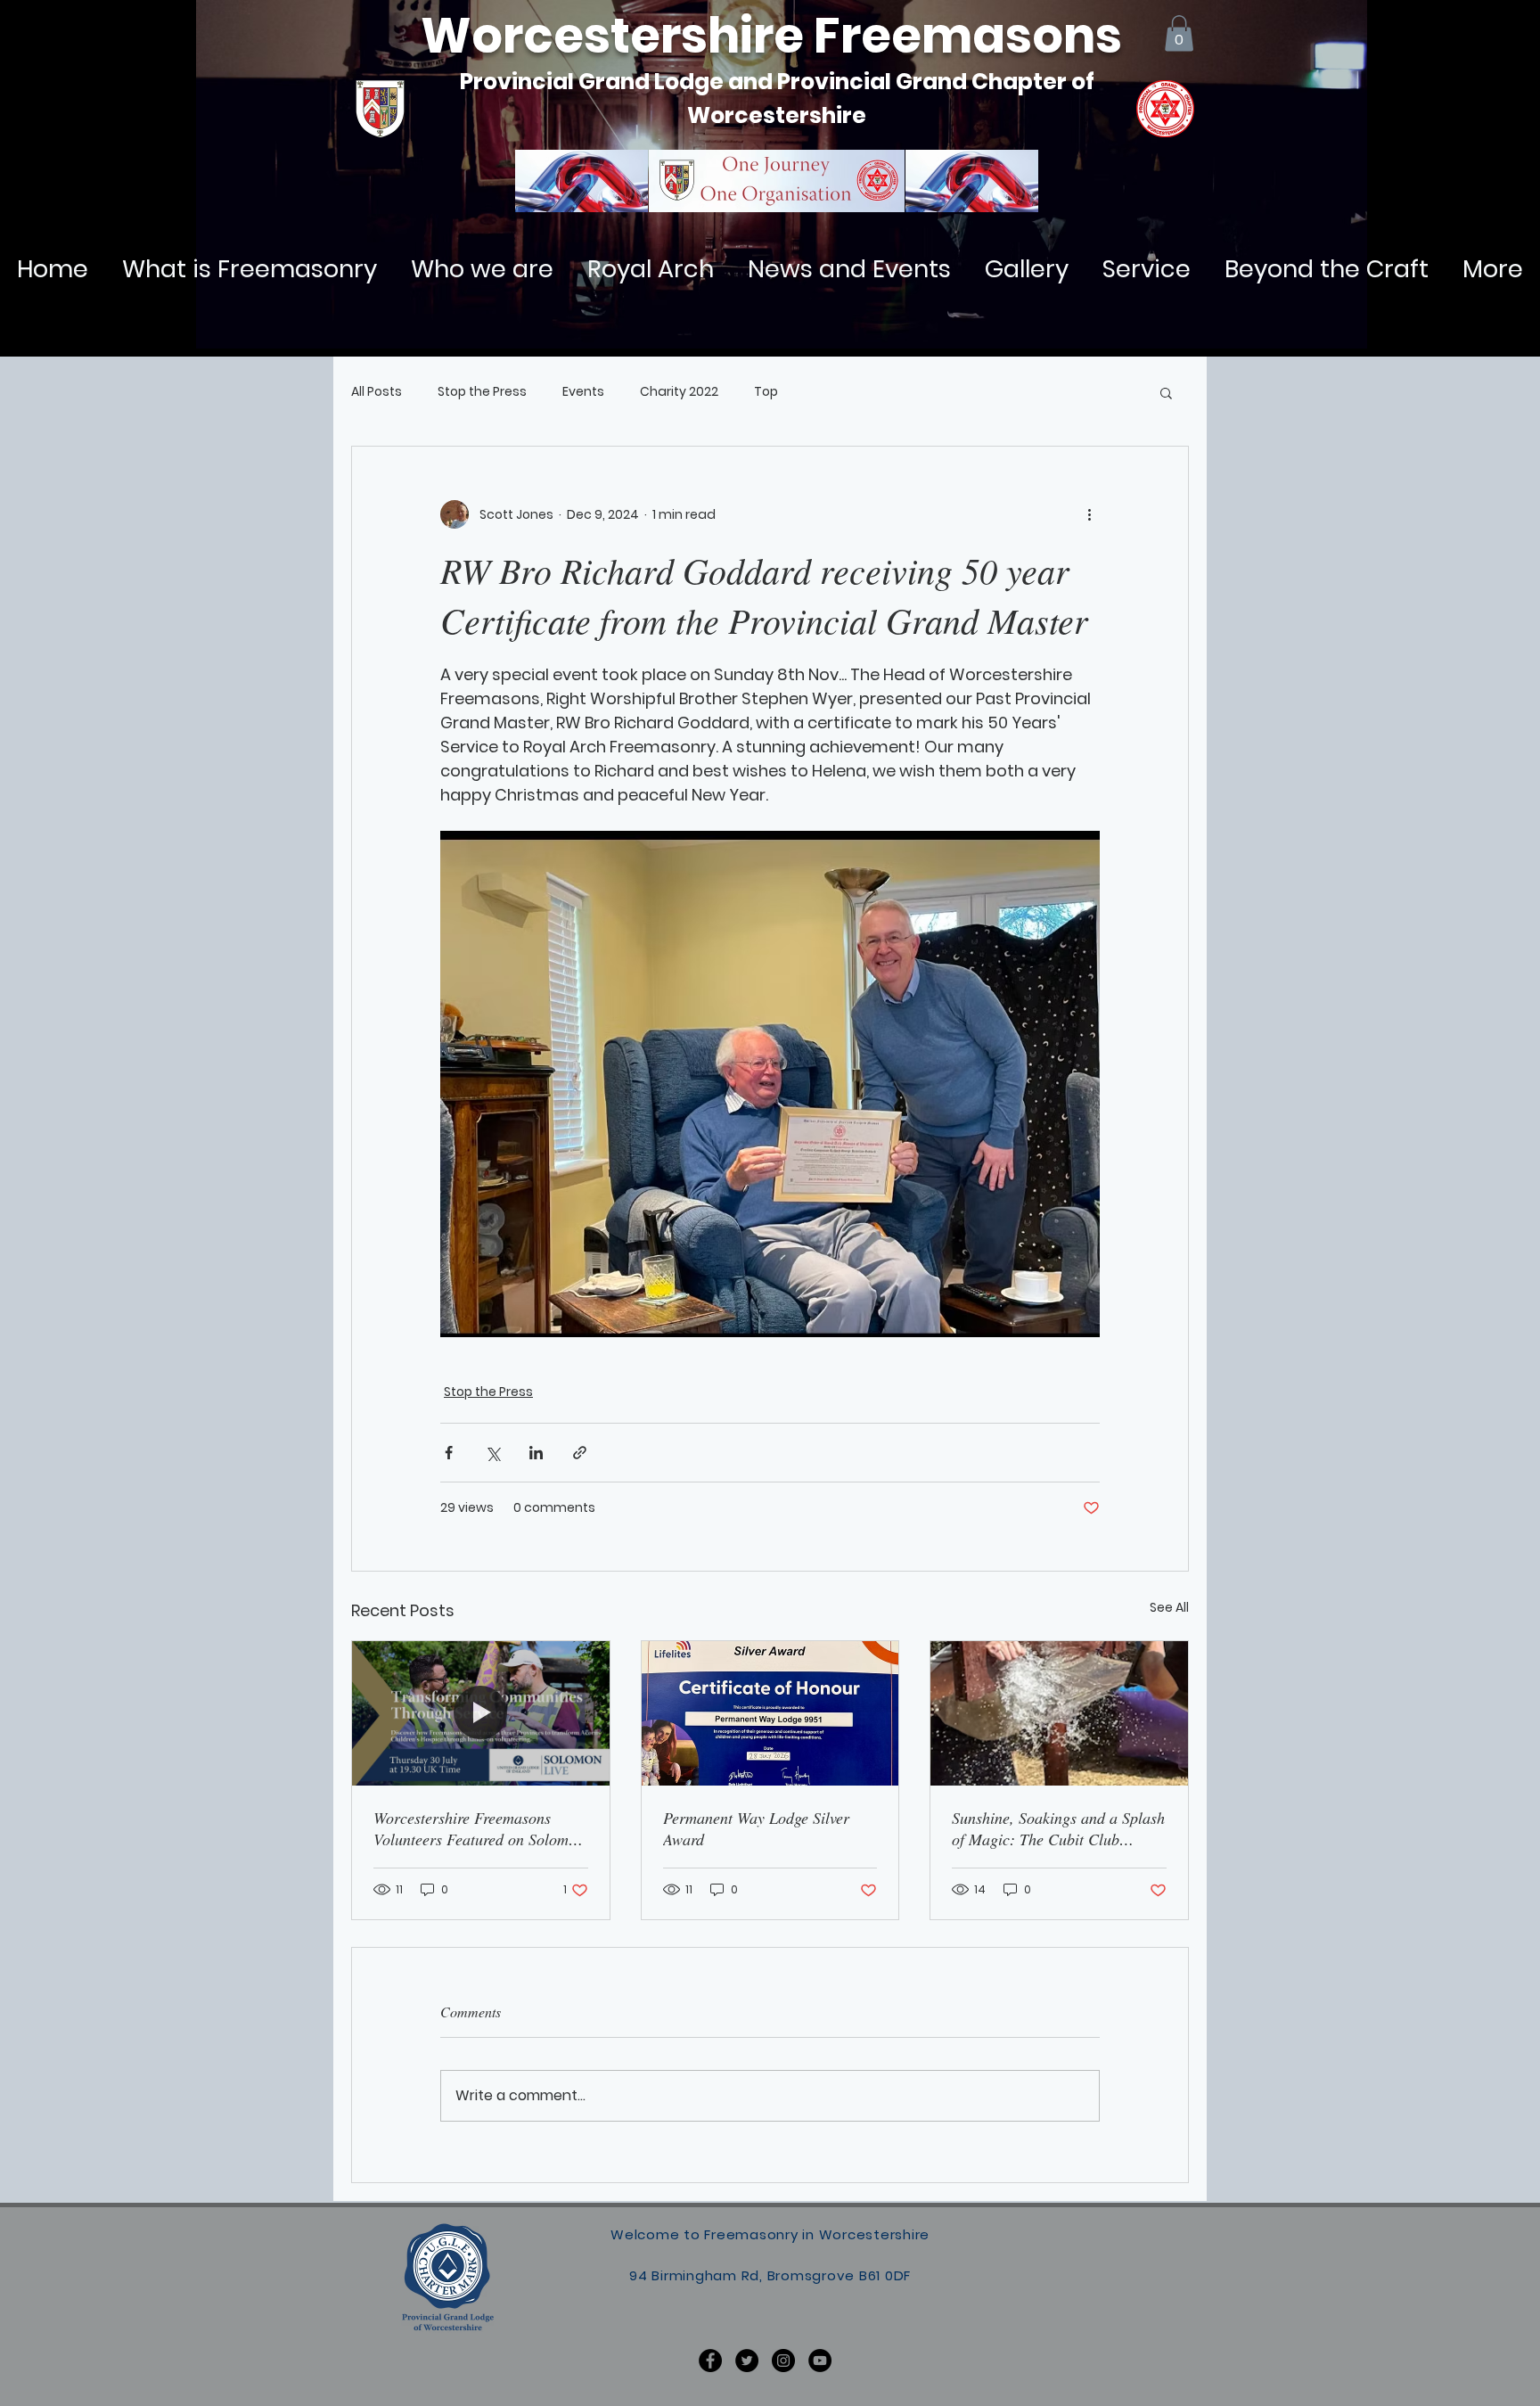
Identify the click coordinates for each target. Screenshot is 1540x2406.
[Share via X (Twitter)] (492, 1453)
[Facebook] (710, 2361)
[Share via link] (580, 1453)
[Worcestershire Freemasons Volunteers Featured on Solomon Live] (481, 1713)
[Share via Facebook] (449, 1453)
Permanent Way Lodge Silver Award (756, 1828)
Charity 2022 (679, 392)
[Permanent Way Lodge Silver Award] (770, 1713)
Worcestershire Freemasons (771, 36)
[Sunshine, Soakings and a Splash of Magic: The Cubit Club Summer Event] (1059, 1713)
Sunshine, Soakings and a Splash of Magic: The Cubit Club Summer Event (1058, 1828)
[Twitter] (747, 2361)
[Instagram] (783, 2361)
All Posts (377, 392)
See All (1169, 1607)
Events (583, 392)
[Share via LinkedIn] (536, 1453)
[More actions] (1089, 514)
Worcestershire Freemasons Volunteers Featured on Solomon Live (479, 1828)
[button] (1179, 33)
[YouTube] (820, 2361)
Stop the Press (482, 392)
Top (766, 392)
